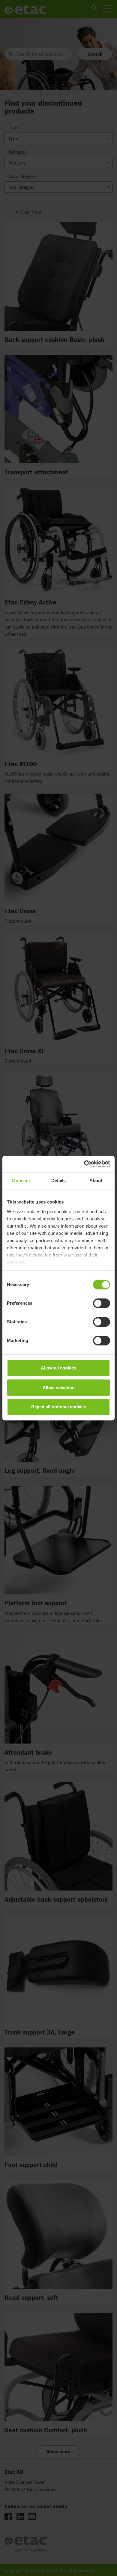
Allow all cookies (58, 1368)
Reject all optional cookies (59, 1407)
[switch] (102, 1303)
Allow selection (59, 1387)
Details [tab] (59, 1180)
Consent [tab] (21, 1180)
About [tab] (96, 1180)
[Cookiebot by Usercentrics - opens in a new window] (84, 1164)
